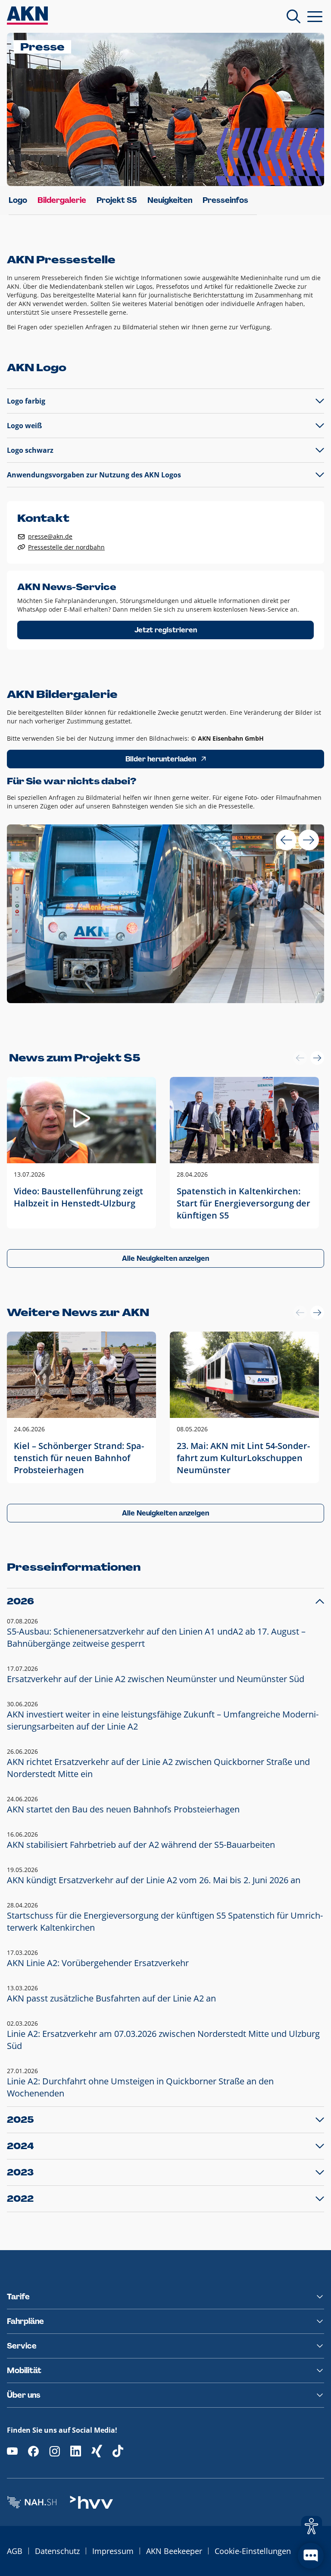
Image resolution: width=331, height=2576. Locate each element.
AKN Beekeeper (174, 2551)
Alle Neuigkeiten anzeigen (165, 1258)
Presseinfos (225, 200)
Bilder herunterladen (161, 759)
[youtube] (12, 2451)
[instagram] (55, 2451)
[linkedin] (76, 2451)
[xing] (97, 2451)
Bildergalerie (62, 200)
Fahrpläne (25, 2321)
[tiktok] (118, 2451)
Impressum (113, 2551)
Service (22, 2346)
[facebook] (33, 2451)
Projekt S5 (117, 200)
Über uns (24, 2395)
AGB (15, 2551)
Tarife (18, 2297)
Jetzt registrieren (166, 630)
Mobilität (24, 2371)
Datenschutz (57, 2551)
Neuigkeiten (170, 200)
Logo (18, 200)
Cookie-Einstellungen (253, 2551)
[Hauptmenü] (315, 16)
